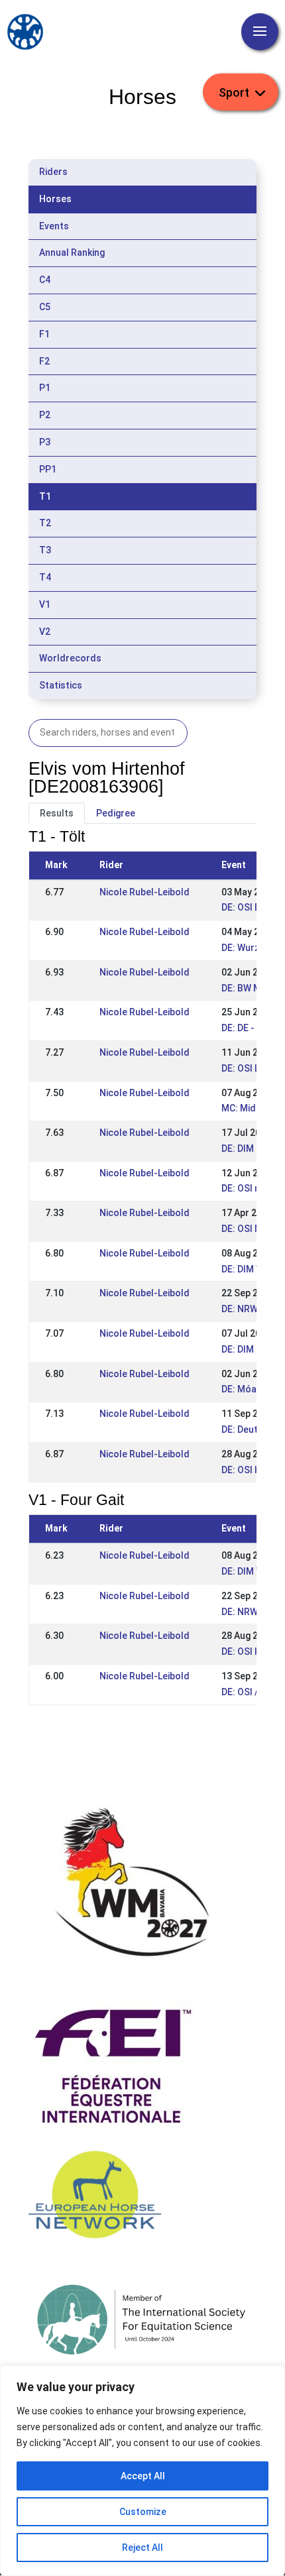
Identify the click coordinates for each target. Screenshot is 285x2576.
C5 (45, 307)
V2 (45, 632)
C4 (45, 280)
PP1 (48, 469)
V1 (45, 604)
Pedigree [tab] (116, 813)
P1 (45, 388)
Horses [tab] (55, 199)
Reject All (142, 2548)
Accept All (143, 2476)
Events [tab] (54, 226)
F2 (44, 361)
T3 (45, 550)
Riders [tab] (53, 172)
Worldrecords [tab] (70, 658)
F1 (44, 334)
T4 (45, 577)
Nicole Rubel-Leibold (144, 892)
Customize (143, 2512)
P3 (45, 442)
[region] (142, 2471)
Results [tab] (57, 813)
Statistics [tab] (61, 685)
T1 (45, 496)
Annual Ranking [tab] (72, 252)
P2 (45, 415)
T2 (45, 523)
